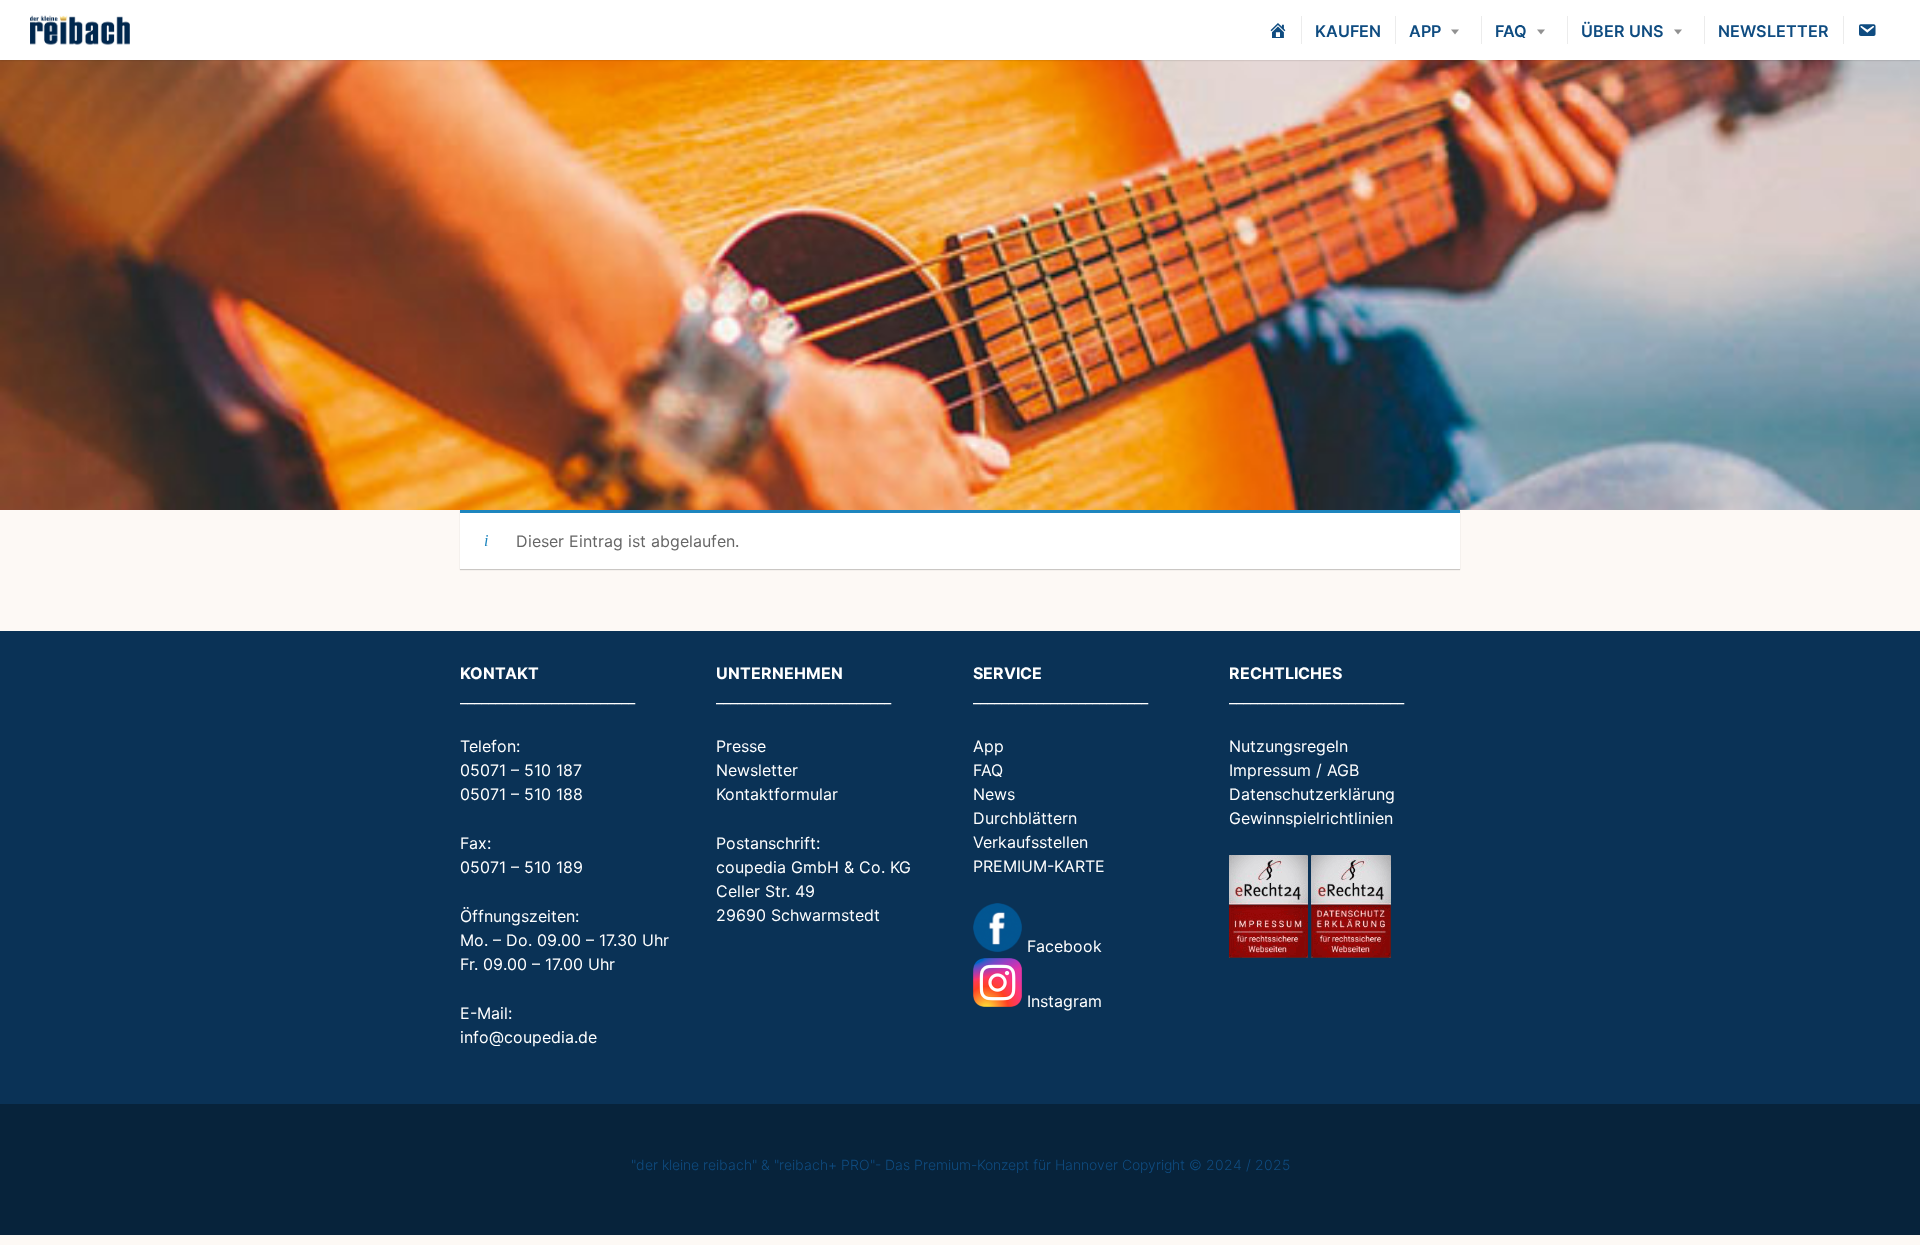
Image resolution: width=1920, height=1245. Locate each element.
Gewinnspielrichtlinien (1311, 818)
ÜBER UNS (1622, 31)
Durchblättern (1025, 818)
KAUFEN (1348, 31)
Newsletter (757, 770)
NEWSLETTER (1773, 31)
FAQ (1511, 31)
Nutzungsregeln (1288, 746)
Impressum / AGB (1294, 770)
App (988, 746)
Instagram (1062, 1001)
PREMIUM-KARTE (1039, 866)
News (994, 794)
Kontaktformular (777, 794)
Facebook (1062, 946)
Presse (741, 746)
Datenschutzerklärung (1312, 794)
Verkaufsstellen (1030, 842)
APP (1425, 31)
